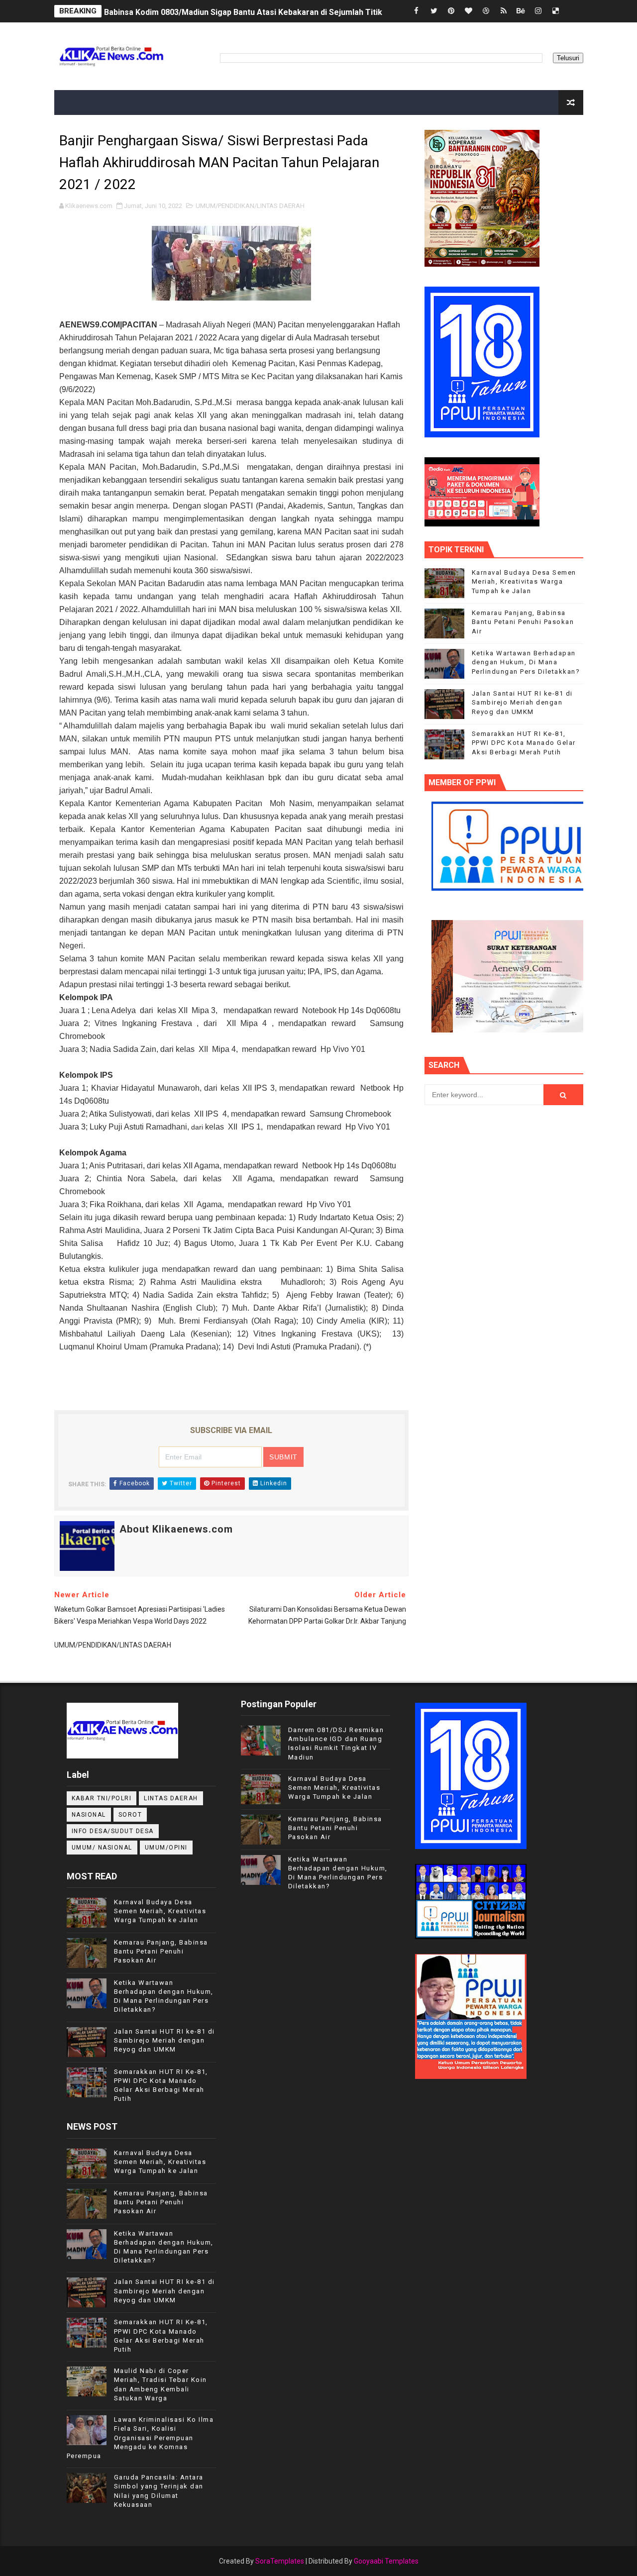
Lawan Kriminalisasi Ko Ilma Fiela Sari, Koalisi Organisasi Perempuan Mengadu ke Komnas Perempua (140, 2438)
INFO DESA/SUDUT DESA (113, 1831)
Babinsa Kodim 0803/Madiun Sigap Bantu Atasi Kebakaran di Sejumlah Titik (243, 11)
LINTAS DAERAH (171, 1798)
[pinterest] (451, 11)
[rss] (504, 11)
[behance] (521, 11)
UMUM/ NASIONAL (102, 1848)
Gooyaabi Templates (386, 2561)
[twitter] (434, 11)
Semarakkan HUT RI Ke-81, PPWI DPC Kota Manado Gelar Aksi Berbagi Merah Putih (524, 743)
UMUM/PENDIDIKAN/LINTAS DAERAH (250, 206)
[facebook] (417, 11)
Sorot (130, 1815)
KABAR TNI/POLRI (102, 1798)
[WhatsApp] (573, 11)
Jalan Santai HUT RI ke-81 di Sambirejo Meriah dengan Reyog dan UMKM (522, 702)
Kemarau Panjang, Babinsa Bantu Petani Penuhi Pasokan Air (523, 622)
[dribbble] (486, 11)
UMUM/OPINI (166, 1848)
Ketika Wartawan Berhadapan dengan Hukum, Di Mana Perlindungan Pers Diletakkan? (526, 662)
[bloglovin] (469, 11)
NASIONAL (89, 1815)
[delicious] (556, 11)
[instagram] (538, 11)
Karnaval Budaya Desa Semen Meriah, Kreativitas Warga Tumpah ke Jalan (524, 581)
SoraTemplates (280, 2561)
